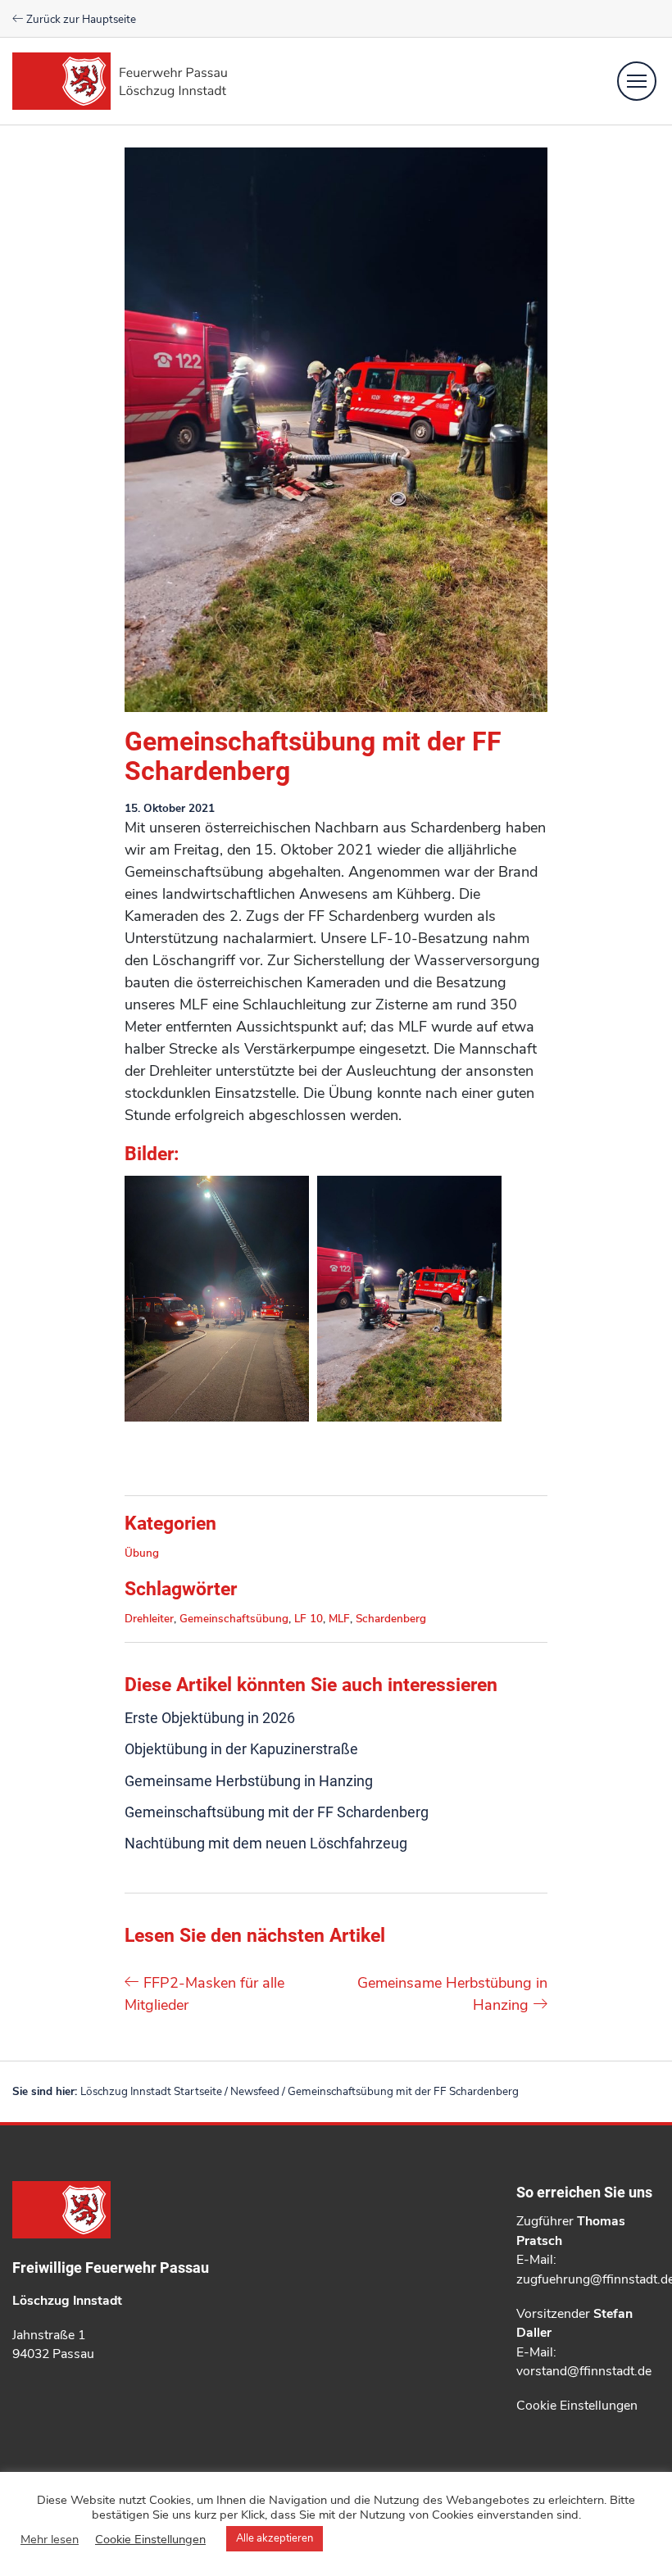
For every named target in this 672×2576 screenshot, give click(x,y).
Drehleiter (149, 1619)
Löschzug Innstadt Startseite (151, 2091)
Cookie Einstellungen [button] (577, 2406)
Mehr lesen (50, 2539)
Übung (142, 1553)
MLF (339, 1619)
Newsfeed (255, 2091)
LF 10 (309, 1619)
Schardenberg (391, 1619)
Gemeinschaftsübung (234, 1619)
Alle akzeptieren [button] (275, 2538)
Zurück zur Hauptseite (80, 19)
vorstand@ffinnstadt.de (584, 2371)
